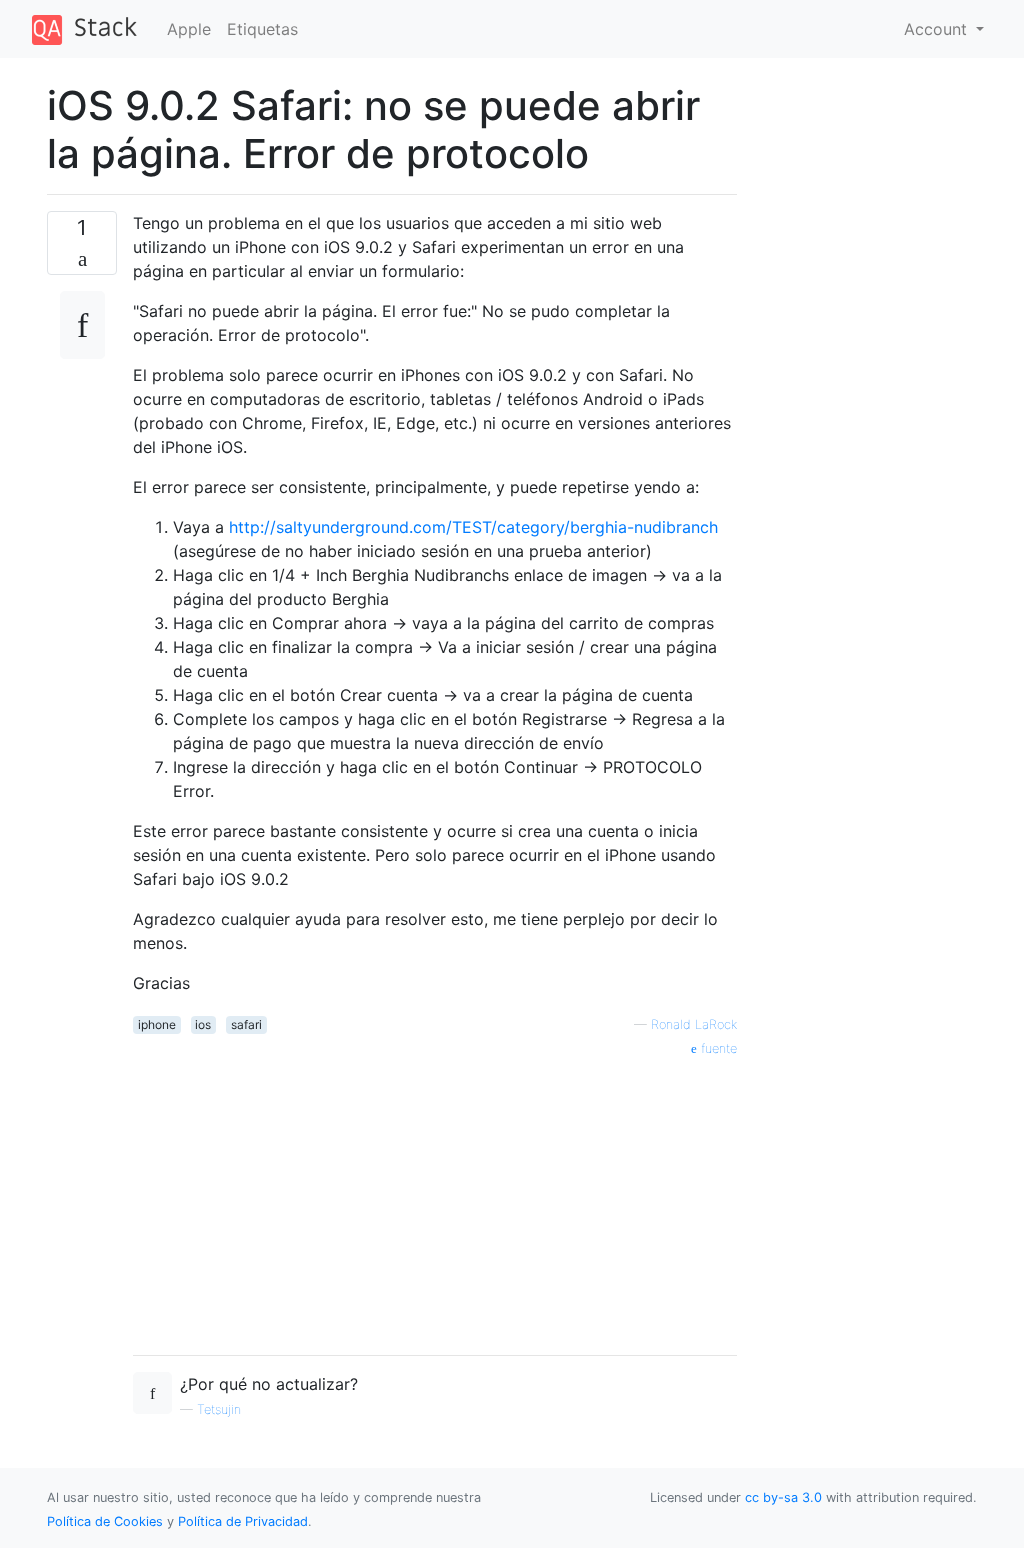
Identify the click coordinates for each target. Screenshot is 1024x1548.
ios (203, 1024)
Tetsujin (219, 1409)
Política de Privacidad (243, 1521)
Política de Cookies (107, 1521)
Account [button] (938, 29)
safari (246, 1024)
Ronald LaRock (694, 1024)
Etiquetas (262, 29)
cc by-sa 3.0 (783, 1497)
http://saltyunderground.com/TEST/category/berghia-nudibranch (473, 527)
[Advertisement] (435, 1199)
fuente (717, 1048)
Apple (189, 29)
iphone (157, 1024)
